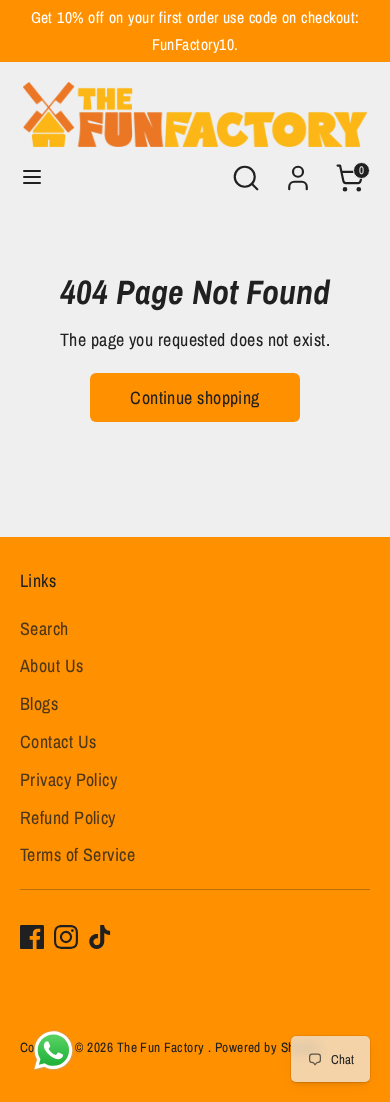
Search (44, 628)
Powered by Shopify (268, 1047)
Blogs (39, 703)
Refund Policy (68, 817)
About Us (52, 665)
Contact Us (58, 741)
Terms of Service (77, 854)
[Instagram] (66, 937)
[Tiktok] (100, 937)
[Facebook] (32, 937)
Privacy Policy (68, 779)
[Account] (298, 171)
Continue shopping (195, 397)
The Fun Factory (162, 1047)
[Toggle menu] (32, 177)
